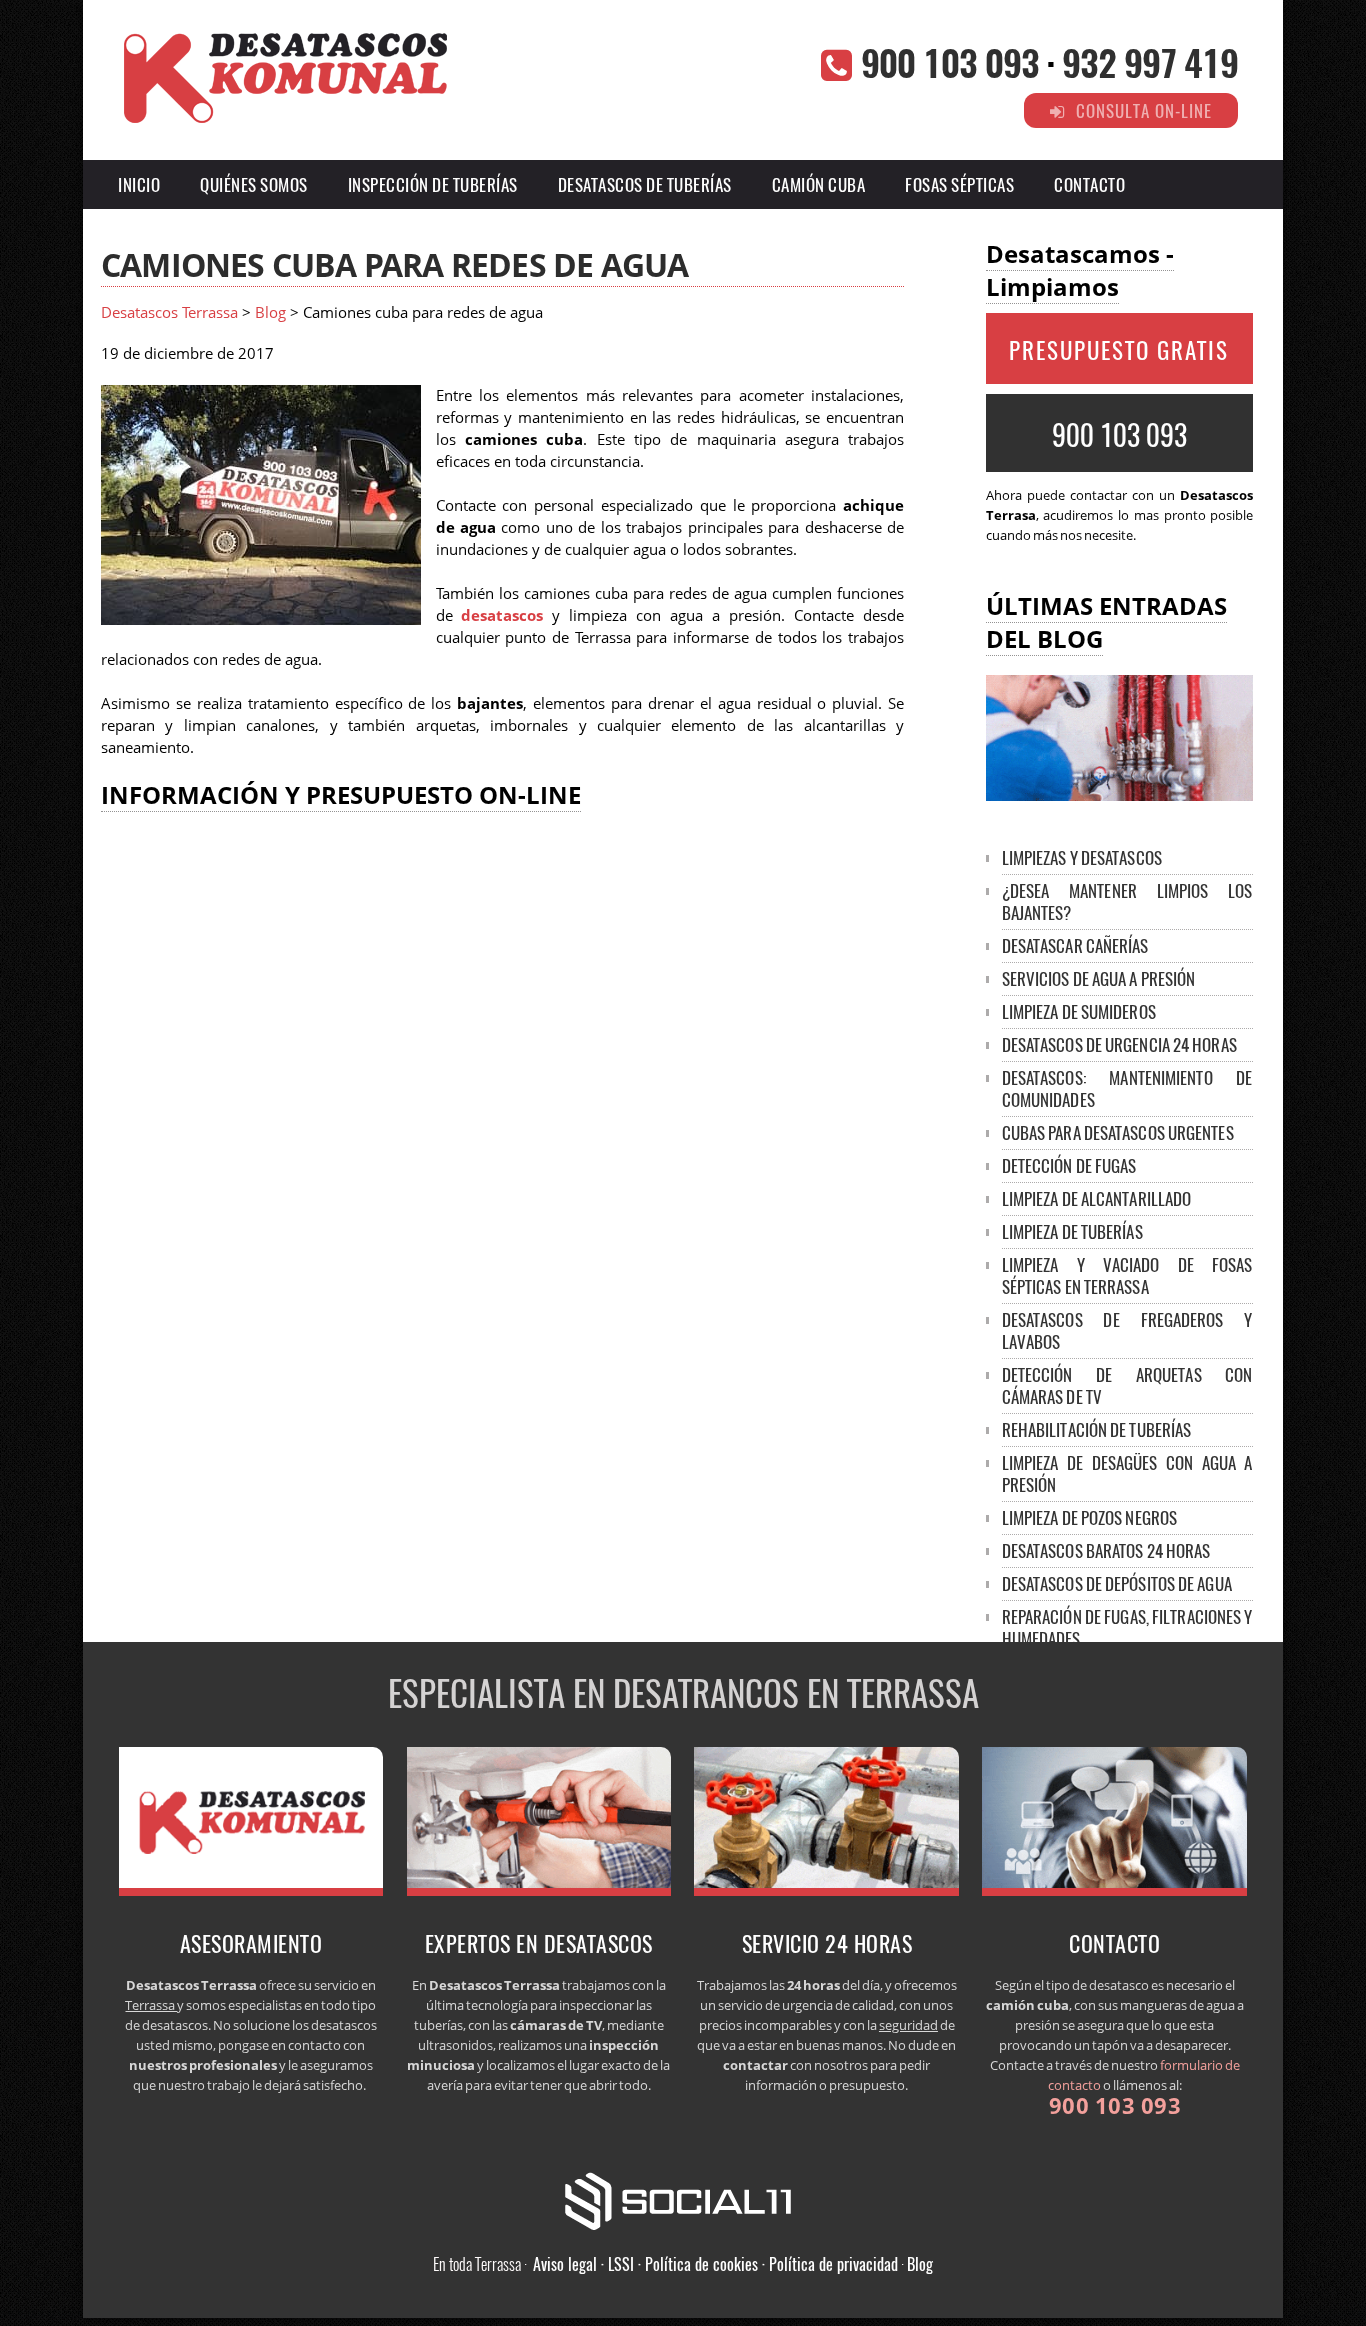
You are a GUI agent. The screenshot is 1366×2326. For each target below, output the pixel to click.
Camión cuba (819, 184)
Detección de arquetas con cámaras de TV (1127, 1385)
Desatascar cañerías (1075, 945)
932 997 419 (1150, 61)
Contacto (1089, 184)
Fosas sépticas (959, 184)
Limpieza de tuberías (1072, 1231)
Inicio (139, 184)
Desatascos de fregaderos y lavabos (1127, 1330)
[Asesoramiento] (251, 1890)
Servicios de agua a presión (1099, 978)
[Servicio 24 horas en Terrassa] (826, 1890)
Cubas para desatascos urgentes (1118, 1132)
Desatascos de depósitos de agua (1117, 1583)
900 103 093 (950, 61)
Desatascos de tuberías (645, 184)
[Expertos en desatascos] (539, 1890)
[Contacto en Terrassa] (1114, 1890)
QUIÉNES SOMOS (254, 184)
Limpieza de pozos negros (1089, 1517)
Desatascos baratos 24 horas (1106, 1550)
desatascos (502, 615)
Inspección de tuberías (433, 184)
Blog (270, 312)
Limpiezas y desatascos (1082, 857)
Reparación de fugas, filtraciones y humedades (1127, 1627)
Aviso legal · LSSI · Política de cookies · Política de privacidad (715, 2264)
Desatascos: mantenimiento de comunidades (1127, 1088)
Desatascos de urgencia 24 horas (1119, 1044)
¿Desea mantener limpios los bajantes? (1127, 901)
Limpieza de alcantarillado (1097, 1198)
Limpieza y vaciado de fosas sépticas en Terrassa (1127, 1275)
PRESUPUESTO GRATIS (1119, 350)
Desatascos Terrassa (169, 312)
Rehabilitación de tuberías (1097, 1429)
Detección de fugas (1069, 1165)
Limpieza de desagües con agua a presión (1127, 1473)
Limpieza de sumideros (1079, 1011)
